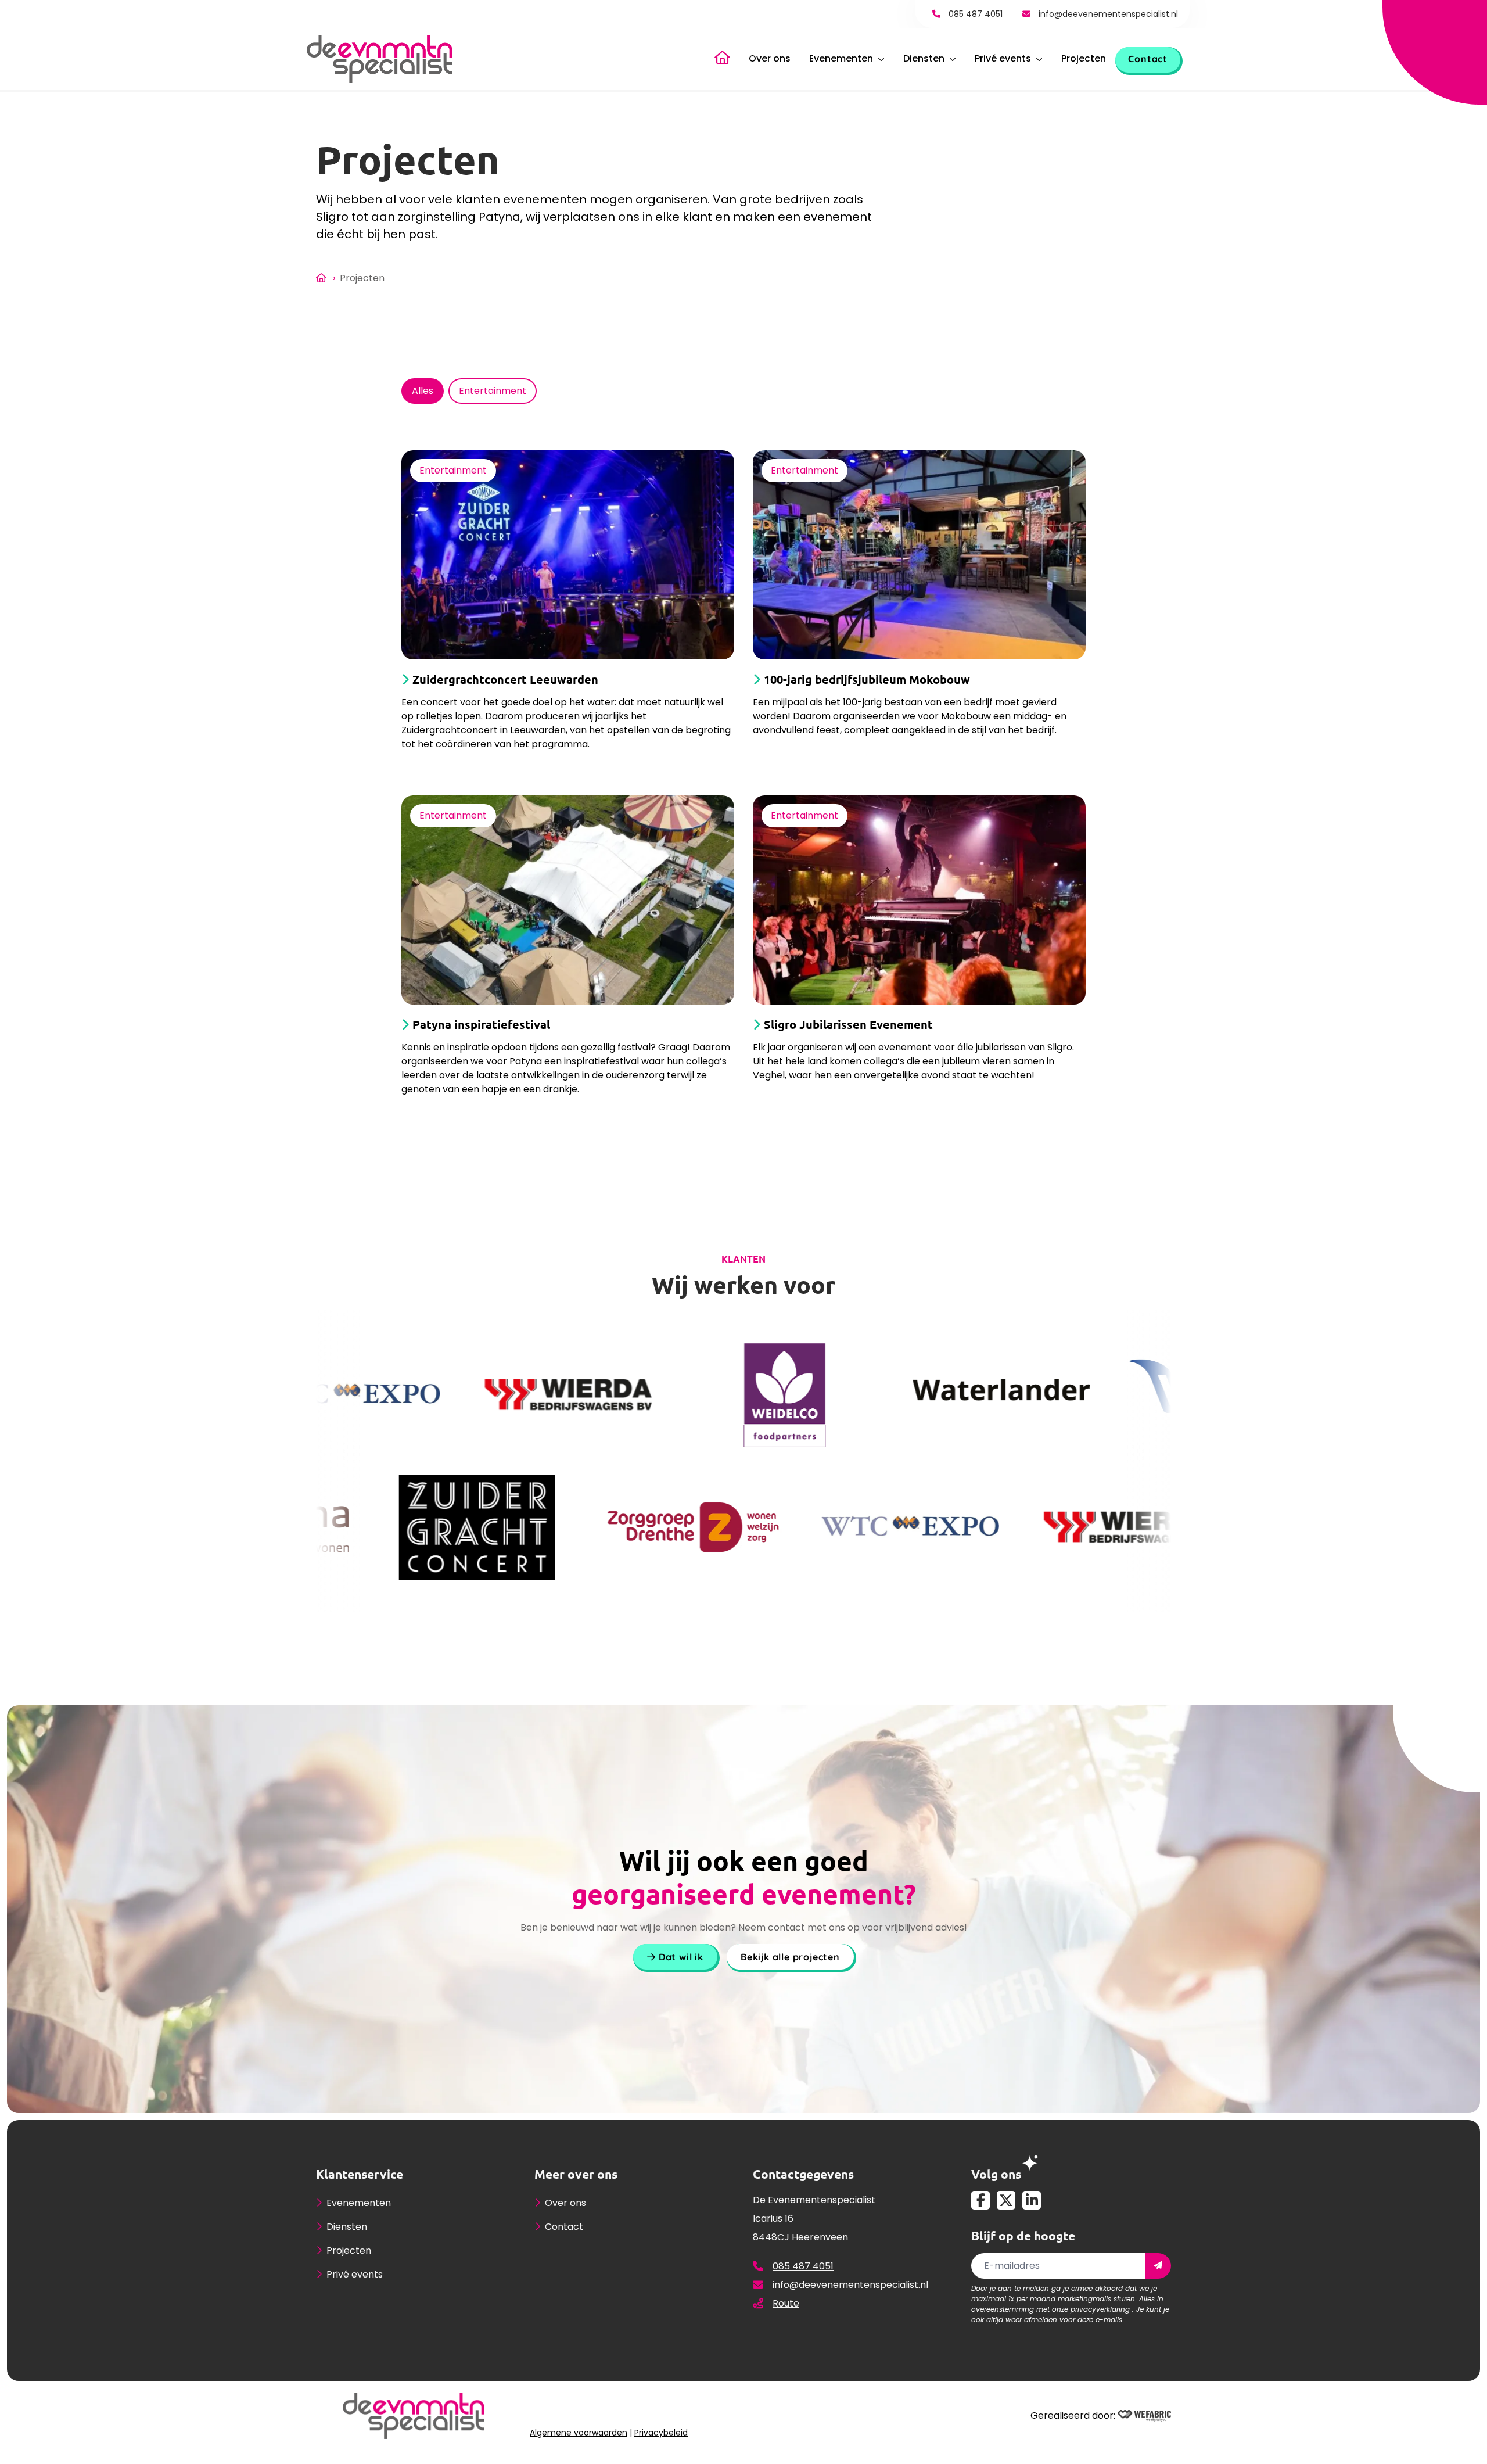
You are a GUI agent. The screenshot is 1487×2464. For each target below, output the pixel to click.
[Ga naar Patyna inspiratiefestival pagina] (568, 900)
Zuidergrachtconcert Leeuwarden (505, 679)
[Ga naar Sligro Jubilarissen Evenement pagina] (919, 900)
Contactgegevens (803, 2174)
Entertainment (493, 391)
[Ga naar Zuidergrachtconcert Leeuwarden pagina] (568, 555)
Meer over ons (576, 2174)
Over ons (770, 58)
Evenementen (841, 58)
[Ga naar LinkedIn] (1032, 2200)
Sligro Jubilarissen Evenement (848, 1025)
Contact (1148, 59)
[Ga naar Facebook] (980, 2200)
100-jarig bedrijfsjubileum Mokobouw (867, 679)
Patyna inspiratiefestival (481, 1025)
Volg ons (996, 2174)
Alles (423, 391)
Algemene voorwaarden (579, 2432)
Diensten (924, 58)
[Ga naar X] (1006, 2200)
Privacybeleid (661, 2432)
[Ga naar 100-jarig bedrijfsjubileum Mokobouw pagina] (919, 555)
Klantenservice (360, 2174)
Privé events (1003, 58)
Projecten (1084, 58)
